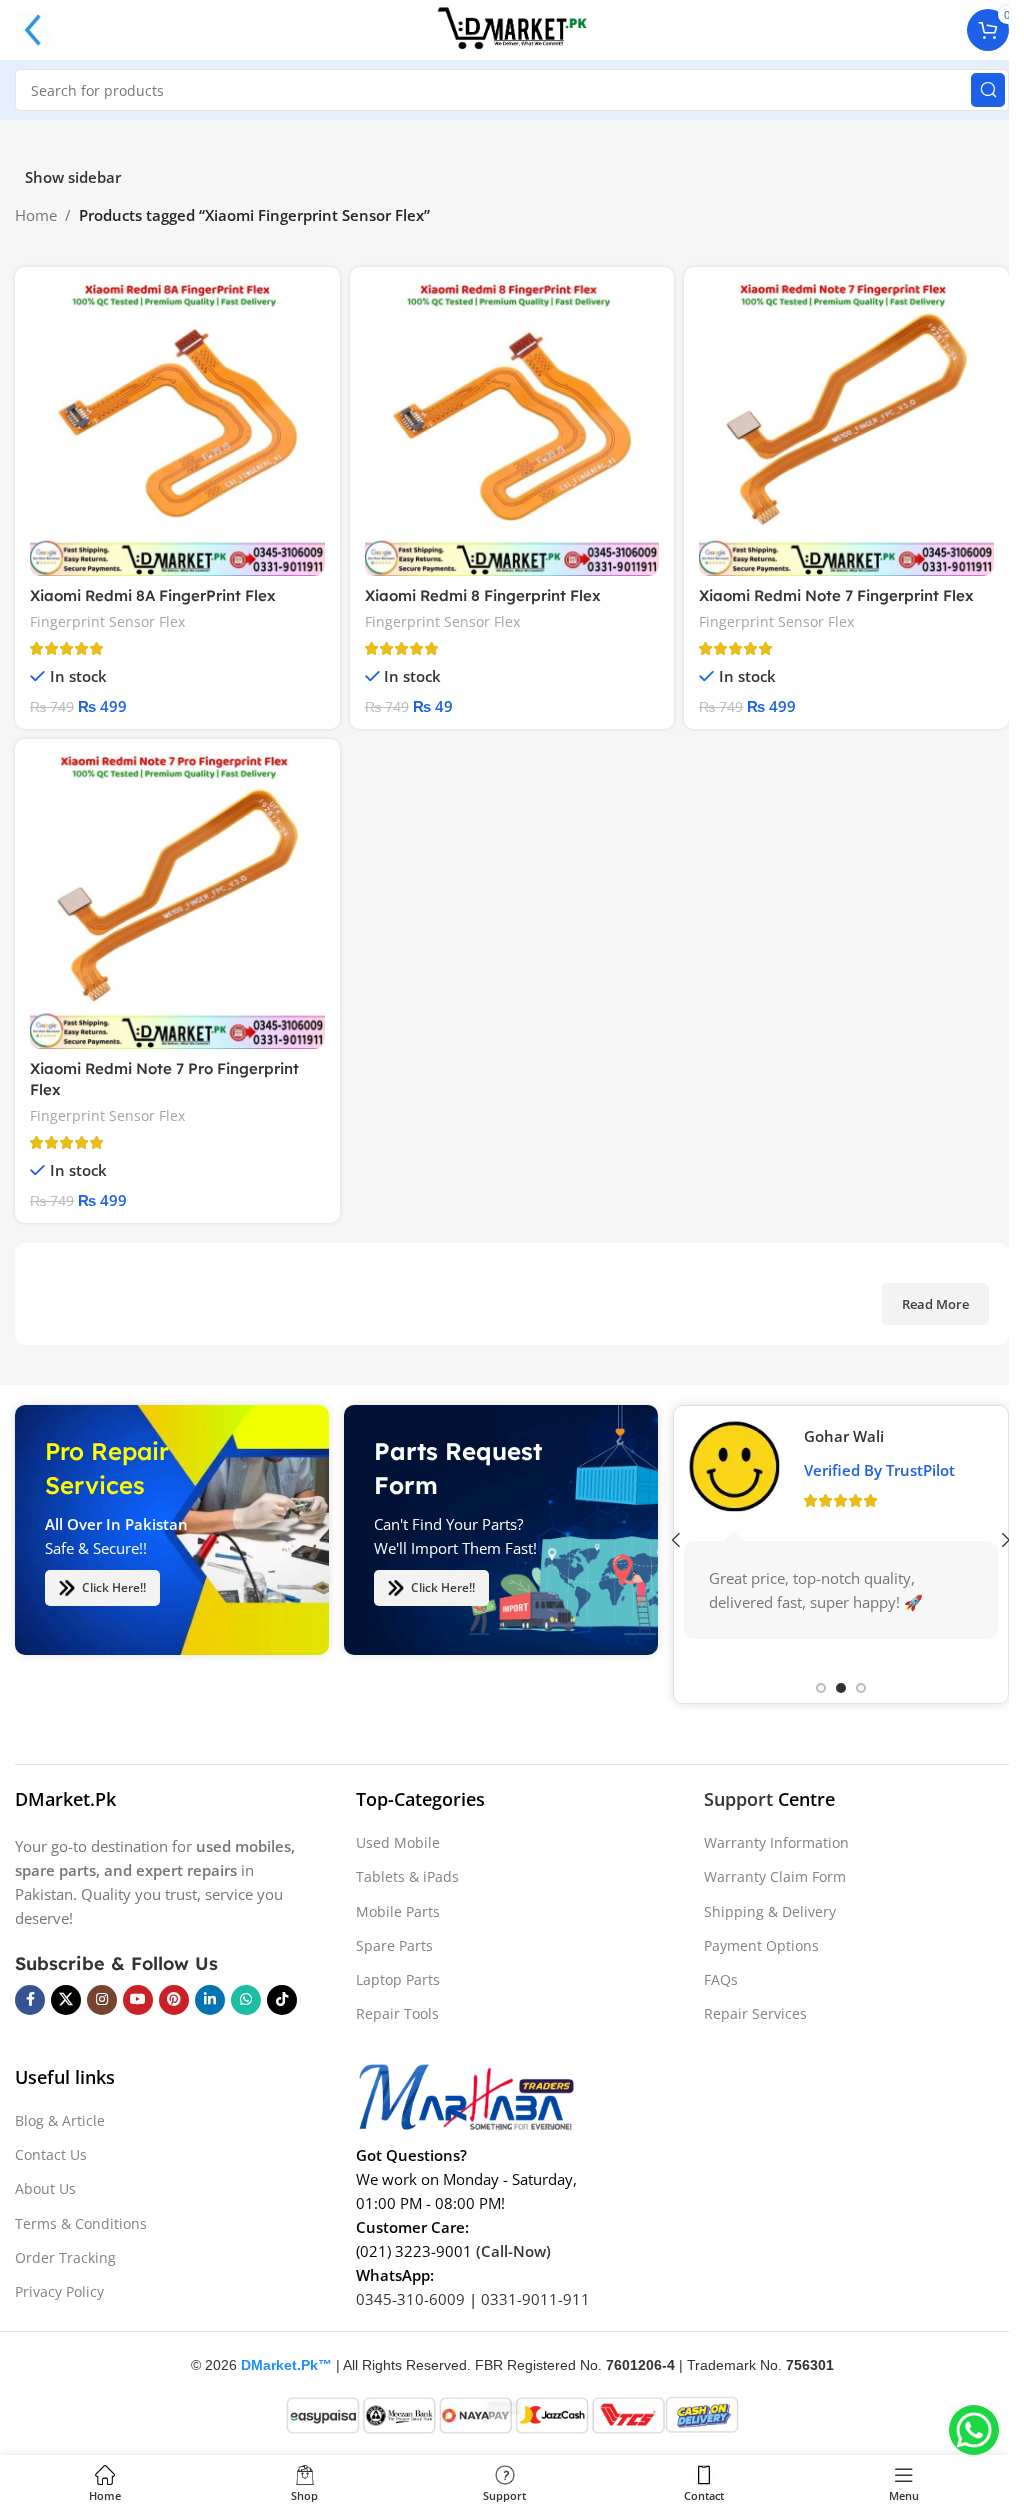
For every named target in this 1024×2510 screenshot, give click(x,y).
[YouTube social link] (138, 2000)
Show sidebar (73, 177)
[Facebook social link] (30, 2000)
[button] (676, 1540)
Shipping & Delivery (770, 1911)
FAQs (721, 1979)
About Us (45, 2188)
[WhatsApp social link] (246, 2000)
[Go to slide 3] (861, 1688)
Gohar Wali (844, 1436)
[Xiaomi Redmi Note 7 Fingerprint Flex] (846, 429)
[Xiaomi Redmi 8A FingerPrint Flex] (177, 429)
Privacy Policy (59, 2291)
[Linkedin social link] (210, 2000)
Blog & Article (60, 2120)
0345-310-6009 (410, 2299)
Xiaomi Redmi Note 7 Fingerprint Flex (836, 595)
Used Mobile (398, 1842)
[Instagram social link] (102, 2000)
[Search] (988, 90)
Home (36, 215)
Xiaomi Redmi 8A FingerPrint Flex (153, 595)
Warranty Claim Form (775, 1876)
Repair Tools (397, 2013)
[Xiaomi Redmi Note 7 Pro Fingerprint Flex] (177, 901)
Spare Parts (394, 1945)
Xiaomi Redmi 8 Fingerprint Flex (483, 595)
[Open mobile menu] (34, 30)
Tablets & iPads (407, 1876)
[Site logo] (512, 28)
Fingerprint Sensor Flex (107, 621)
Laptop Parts (398, 1979)
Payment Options (761, 1945)
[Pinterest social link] (174, 2000)
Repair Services (755, 2013)
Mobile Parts (398, 1911)
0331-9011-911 (535, 2299)
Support (738, 1799)
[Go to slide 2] (841, 1688)
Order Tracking (65, 2257)
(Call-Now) (513, 2251)
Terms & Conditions (81, 2223)
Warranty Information (776, 1842)
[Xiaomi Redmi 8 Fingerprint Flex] (512, 429)
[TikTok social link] (282, 2000)
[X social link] (66, 2000)
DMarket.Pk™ (286, 2365)
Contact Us (51, 2154)
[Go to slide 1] (821, 1688)
